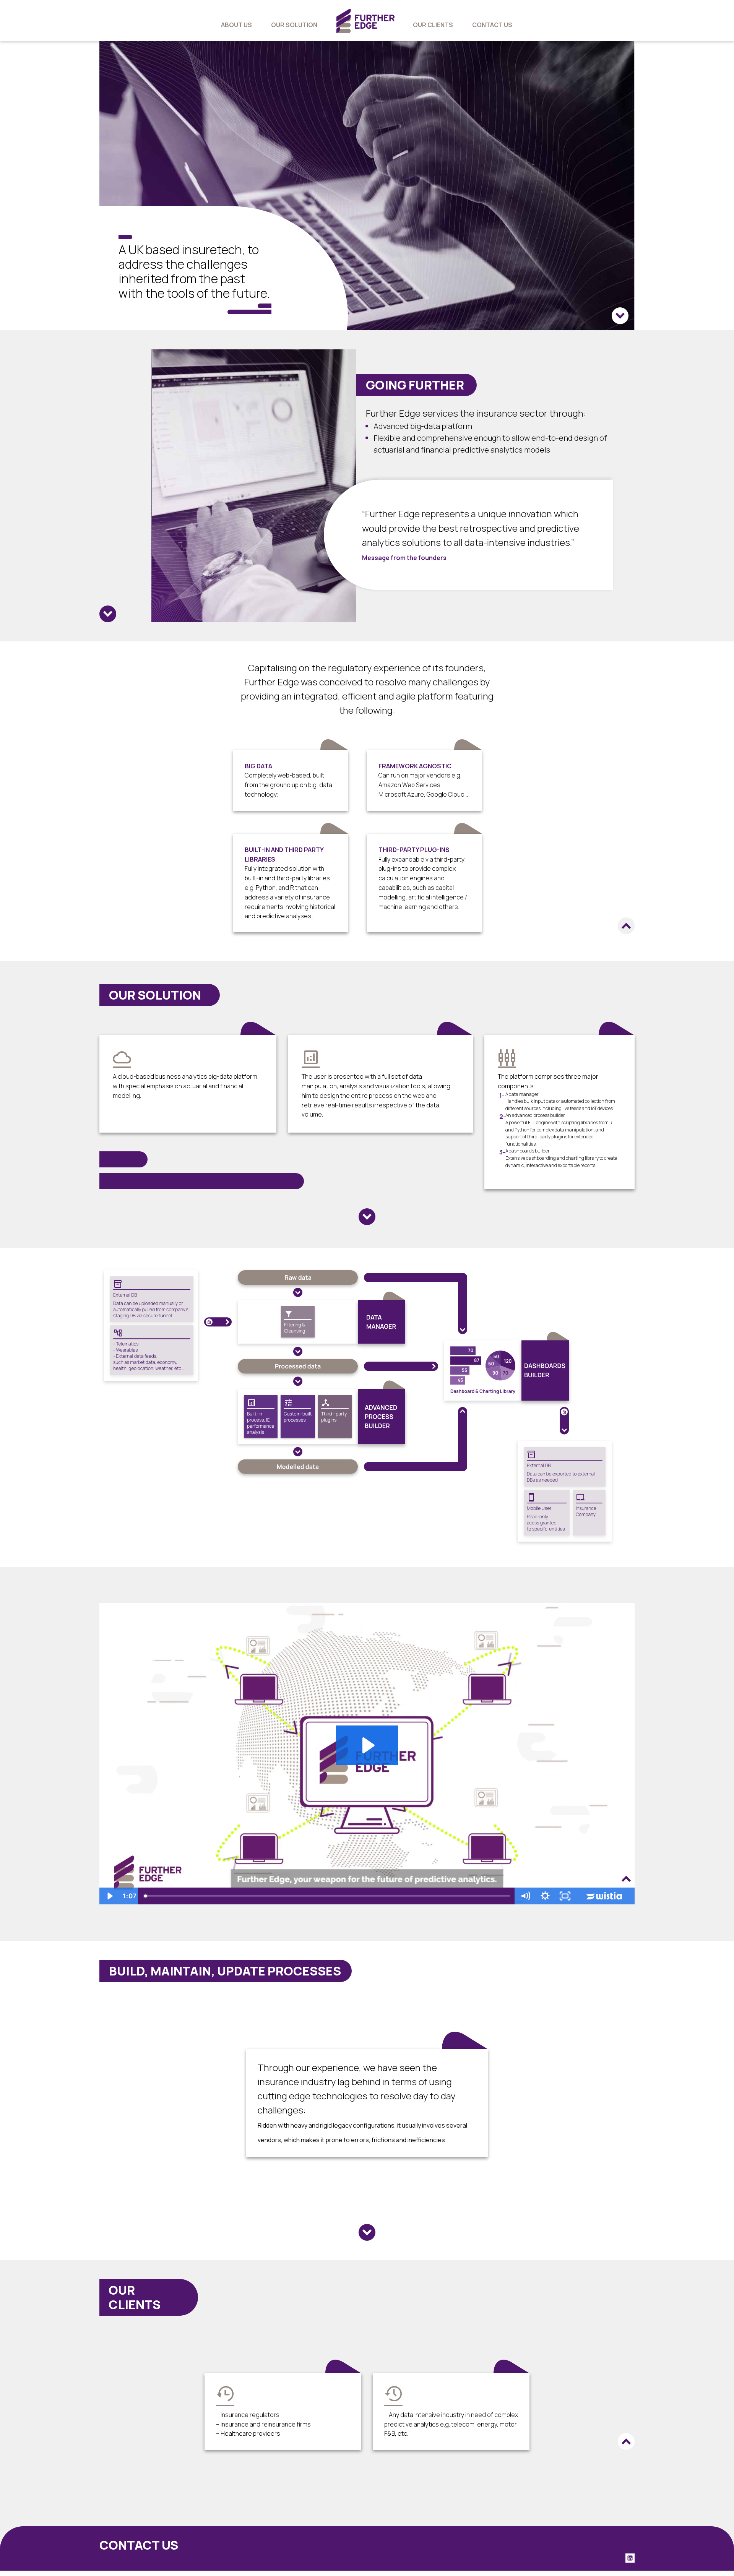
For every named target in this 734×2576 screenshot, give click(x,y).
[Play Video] (109, 1896)
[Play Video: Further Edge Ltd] (367, 1745)
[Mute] (525, 1896)
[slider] (328, 1896)
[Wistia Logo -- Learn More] (605, 1896)
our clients (433, 25)
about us (236, 25)
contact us (492, 25)
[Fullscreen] (565, 1896)
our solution (294, 25)
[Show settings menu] (545, 1896)
